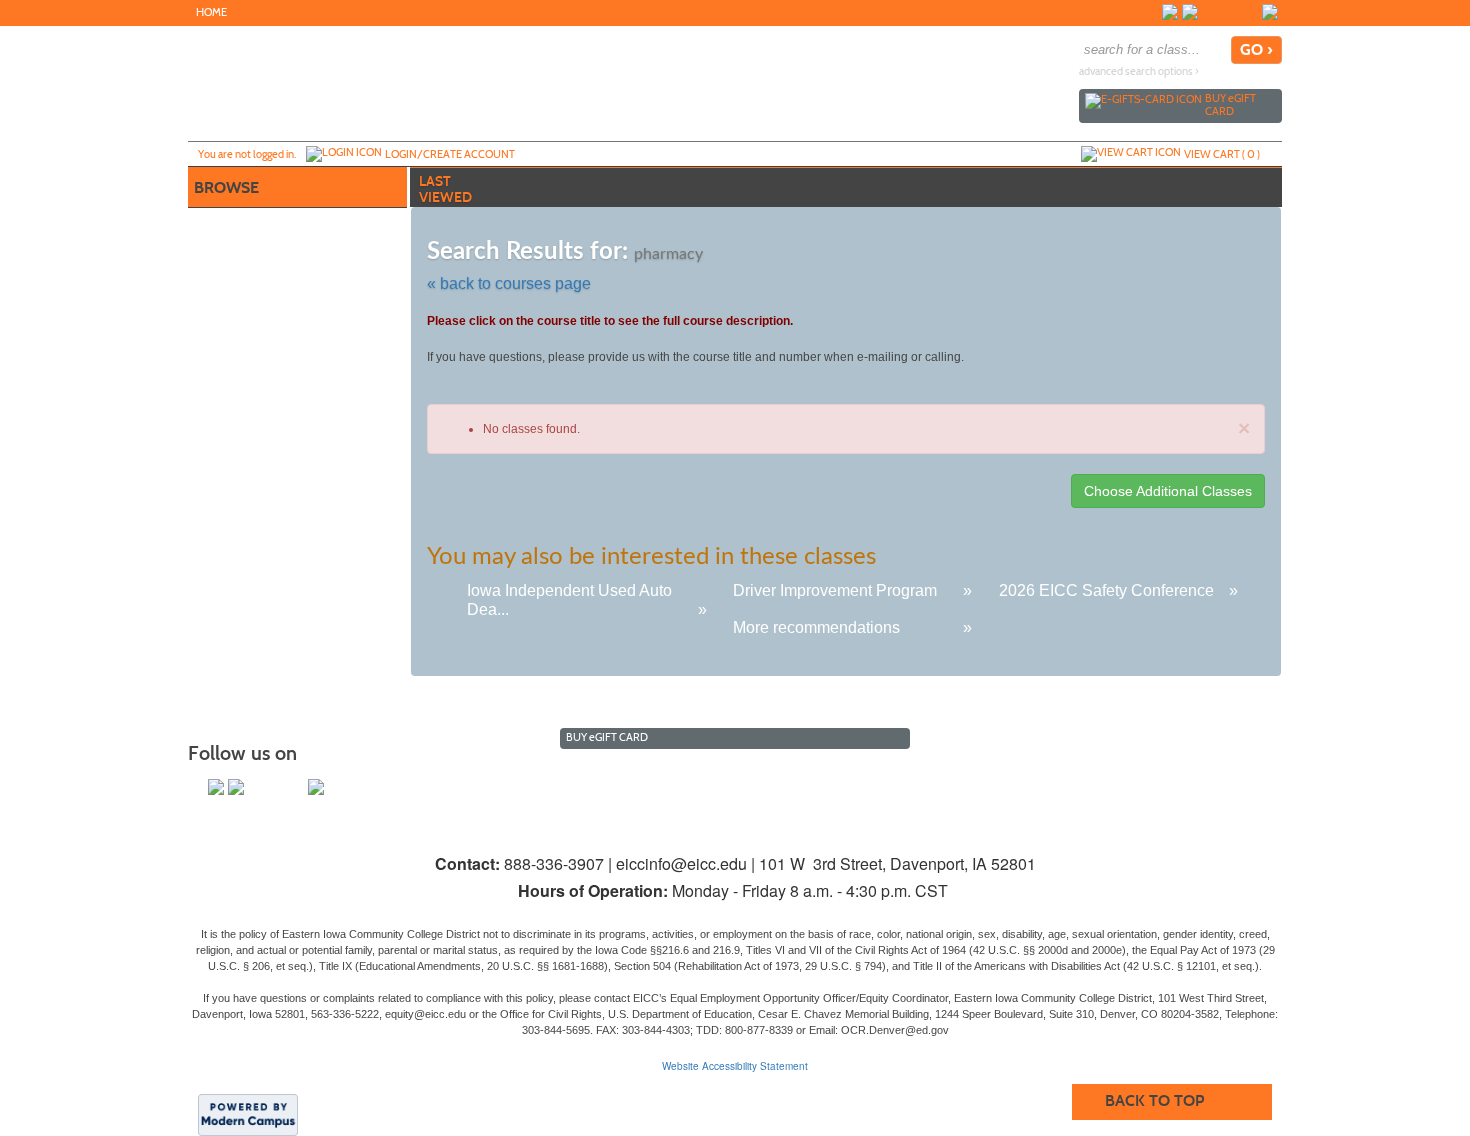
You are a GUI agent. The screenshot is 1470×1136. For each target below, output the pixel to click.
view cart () (1222, 154)
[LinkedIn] (1270, 12)
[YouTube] (1230, 12)
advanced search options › (1139, 71)
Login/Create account (450, 154)
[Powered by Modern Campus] (248, 1114)
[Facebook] (1170, 12)
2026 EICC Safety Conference (1106, 590)
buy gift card (1230, 104)
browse (226, 187)
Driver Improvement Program (835, 590)
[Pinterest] (1250, 12)
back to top (1154, 1100)
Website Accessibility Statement (735, 1066)
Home (211, 12)
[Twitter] (1190, 12)
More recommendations (816, 627)
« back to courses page (509, 283)
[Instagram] (1210, 12)
